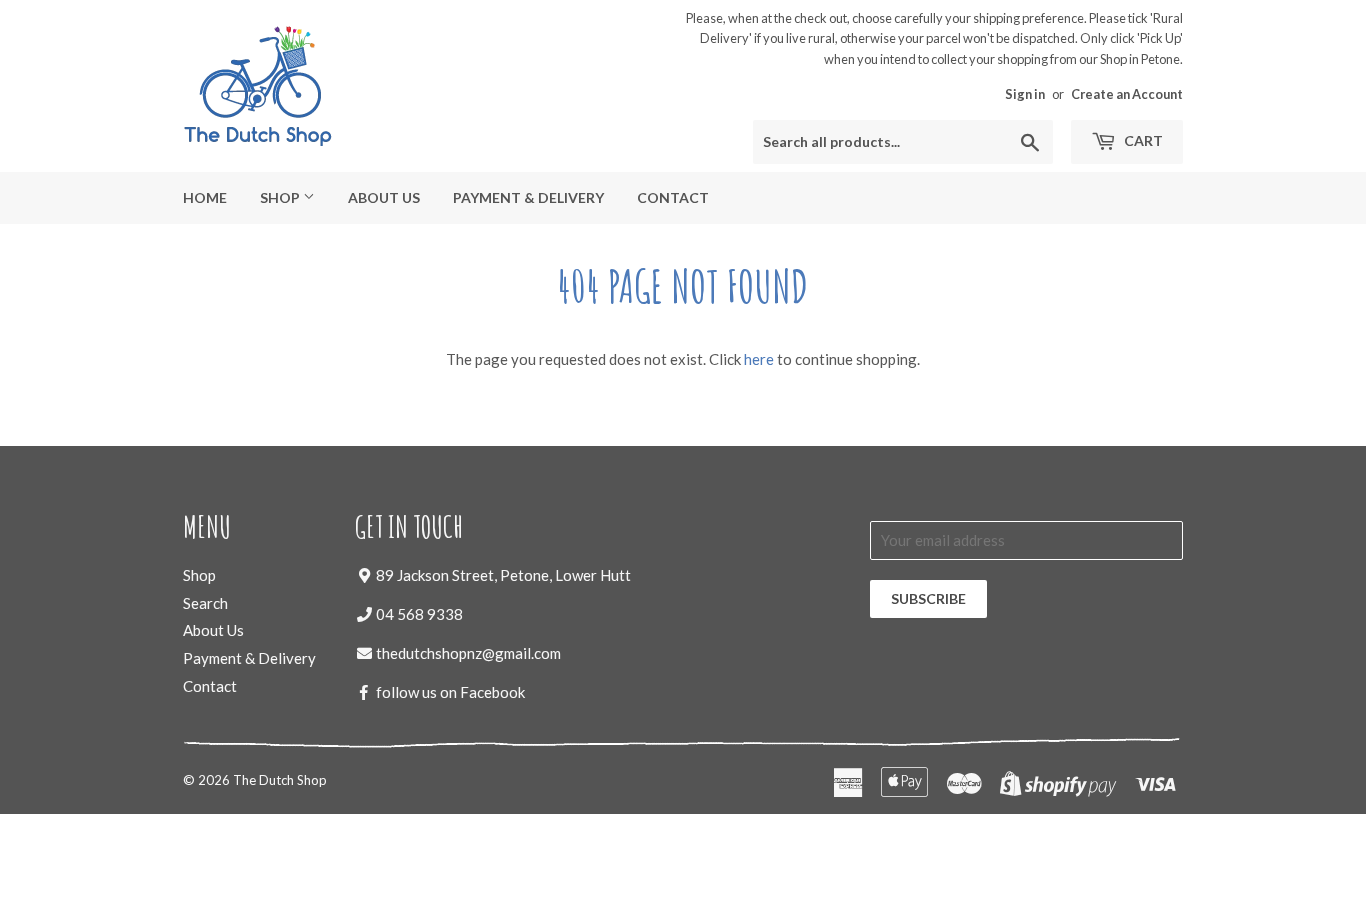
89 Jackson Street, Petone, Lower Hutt (503, 575)
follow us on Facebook (450, 692)
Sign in (1025, 94)
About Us (384, 197)
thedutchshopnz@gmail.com (468, 653)
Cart (1142, 140)
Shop (281, 197)
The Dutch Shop (280, 780)
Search (205, 603)
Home (205, 197)
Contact (673, 197)
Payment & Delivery (528, 197)
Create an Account (1127, 94)
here (759, 359)
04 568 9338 (419, 614)
